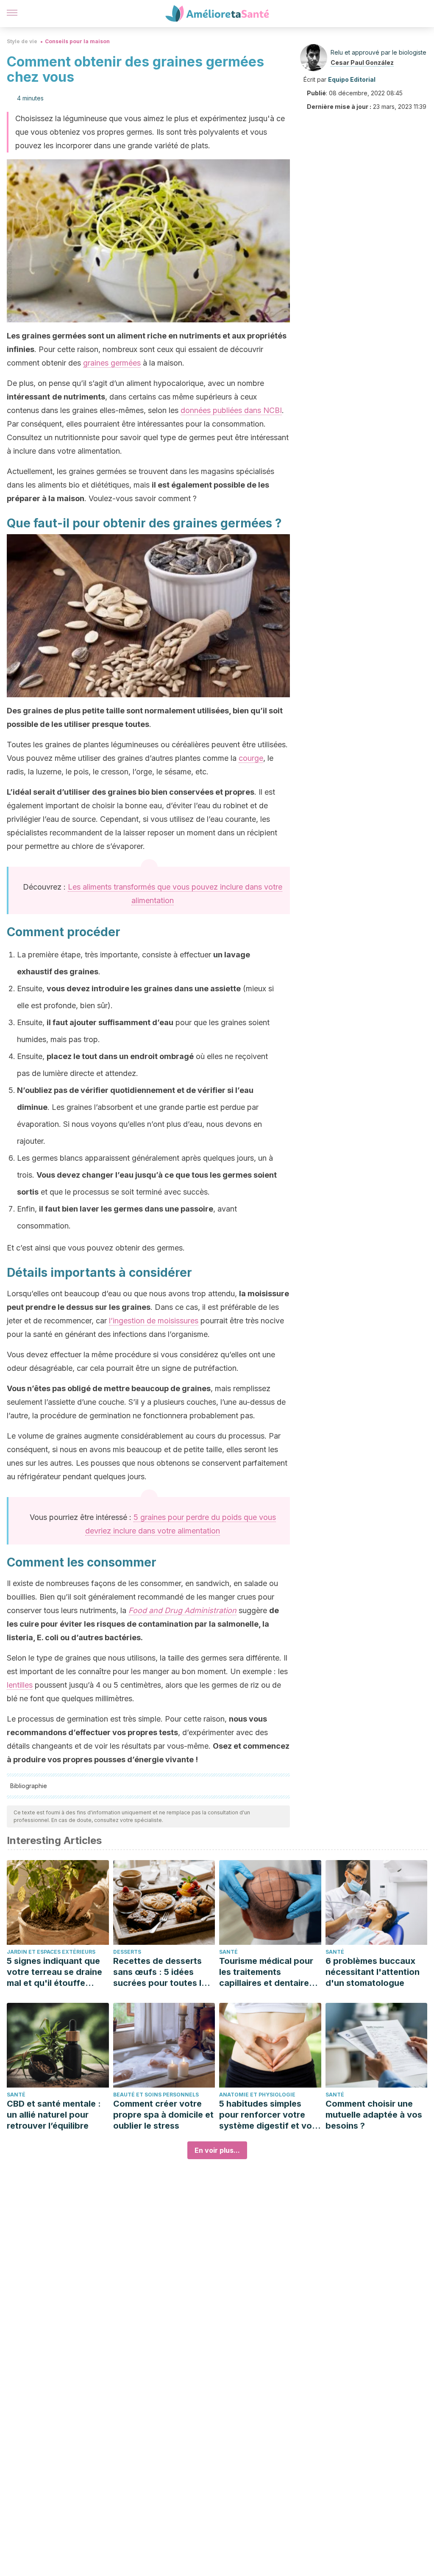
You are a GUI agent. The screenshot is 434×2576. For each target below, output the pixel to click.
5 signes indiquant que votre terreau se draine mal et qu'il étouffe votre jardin (54, 1972)
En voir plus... (217, 2150)
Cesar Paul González (362, 62)
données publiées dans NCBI (231, 410)
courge (251, 758)
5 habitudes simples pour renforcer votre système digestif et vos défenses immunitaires (268, 2115)
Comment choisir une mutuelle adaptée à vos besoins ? (374, 2115)
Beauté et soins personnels (156, 2095)
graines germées (112, 363)
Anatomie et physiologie (257, 2095)
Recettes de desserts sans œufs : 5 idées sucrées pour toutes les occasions (162, 1972)
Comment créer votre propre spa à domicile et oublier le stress (163, 2115)
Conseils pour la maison (77, 41)
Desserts (127, 1952)
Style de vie (22, 41)
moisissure (268, 1294)
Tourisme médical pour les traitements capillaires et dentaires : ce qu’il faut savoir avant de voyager (269, 1972)
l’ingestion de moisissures (154, 1321)
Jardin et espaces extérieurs (51, 1952)
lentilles (20, 1685)
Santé (228, 1952)
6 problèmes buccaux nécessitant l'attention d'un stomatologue (373, 1972)
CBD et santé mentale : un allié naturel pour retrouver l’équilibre (54, 2115)
